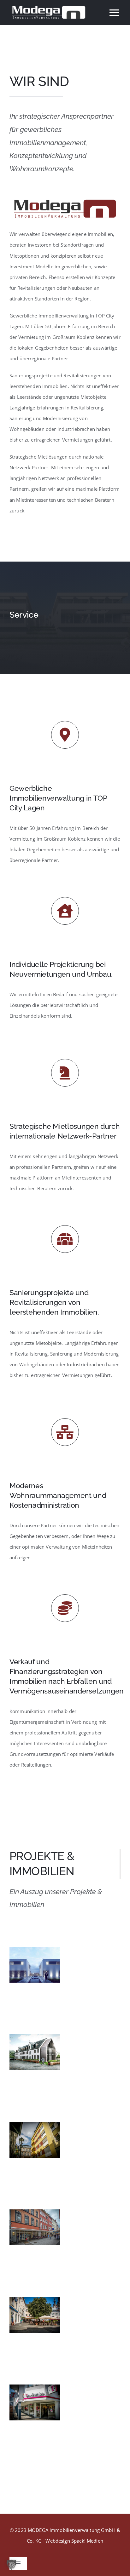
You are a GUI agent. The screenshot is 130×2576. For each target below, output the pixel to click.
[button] (11, 2565)
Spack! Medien (87, 2541)
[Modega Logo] (65, 197)
